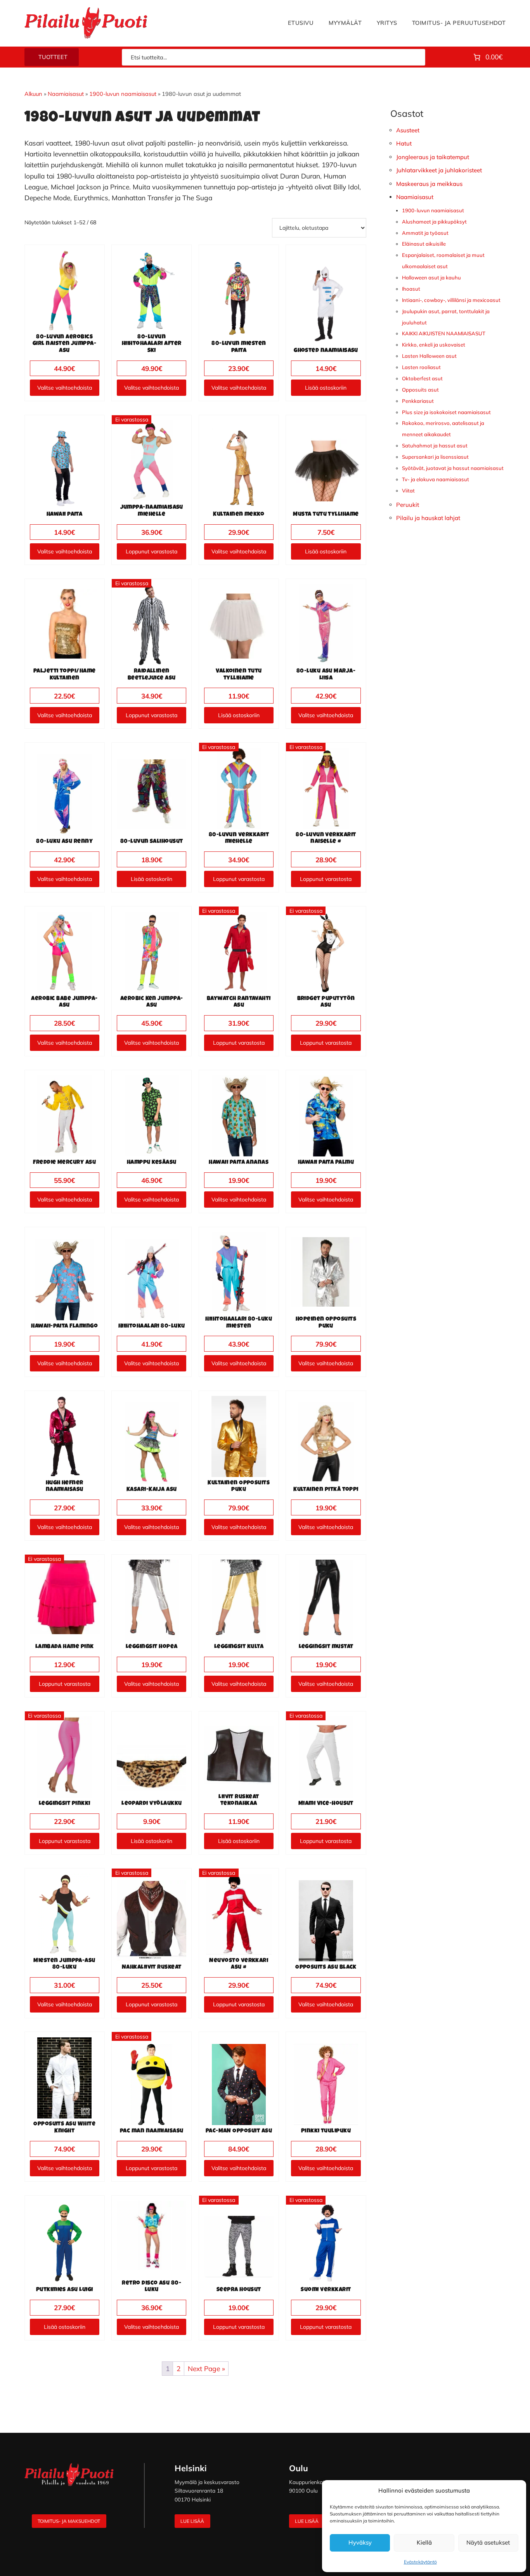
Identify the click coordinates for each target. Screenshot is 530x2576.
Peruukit (408, 505)
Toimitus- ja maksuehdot (69, 2521)
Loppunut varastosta (152, 551)
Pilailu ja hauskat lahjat (428, 518)
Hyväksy (360, 2542)
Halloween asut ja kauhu (431, 277)
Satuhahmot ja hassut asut (435, 446)
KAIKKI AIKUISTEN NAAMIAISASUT (444, 333)
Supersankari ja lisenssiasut (435, 457)
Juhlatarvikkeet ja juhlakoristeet (439, 170)
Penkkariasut (418, 401)
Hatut (404, 143)
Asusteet (408, 130)
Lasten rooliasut (421, 367)
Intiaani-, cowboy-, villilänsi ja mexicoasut (451, 300)
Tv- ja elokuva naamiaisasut (436, 479)
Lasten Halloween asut (429, 356)
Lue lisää (192, 2521)
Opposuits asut (420, 390)
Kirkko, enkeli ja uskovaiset (434, 345)
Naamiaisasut (66, 94)
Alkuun (33, 94)
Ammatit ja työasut (425, 233)
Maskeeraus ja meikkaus (429, 184)
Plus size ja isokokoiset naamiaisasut (446, 412)
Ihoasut (411, 289)
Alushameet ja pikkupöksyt (434, 222)
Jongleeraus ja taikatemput (433, 157)
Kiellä (424, 2542)
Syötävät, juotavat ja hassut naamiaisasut (453, 468)
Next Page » (206, 2368)
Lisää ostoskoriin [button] (326, 388)
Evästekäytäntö (420, 2562)
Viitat (408, 491)
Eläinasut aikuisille (424, 244)
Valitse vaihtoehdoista (65, 388)
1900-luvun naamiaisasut (123, 94)
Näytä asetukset (488, 2542)
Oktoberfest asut (422, 378)
